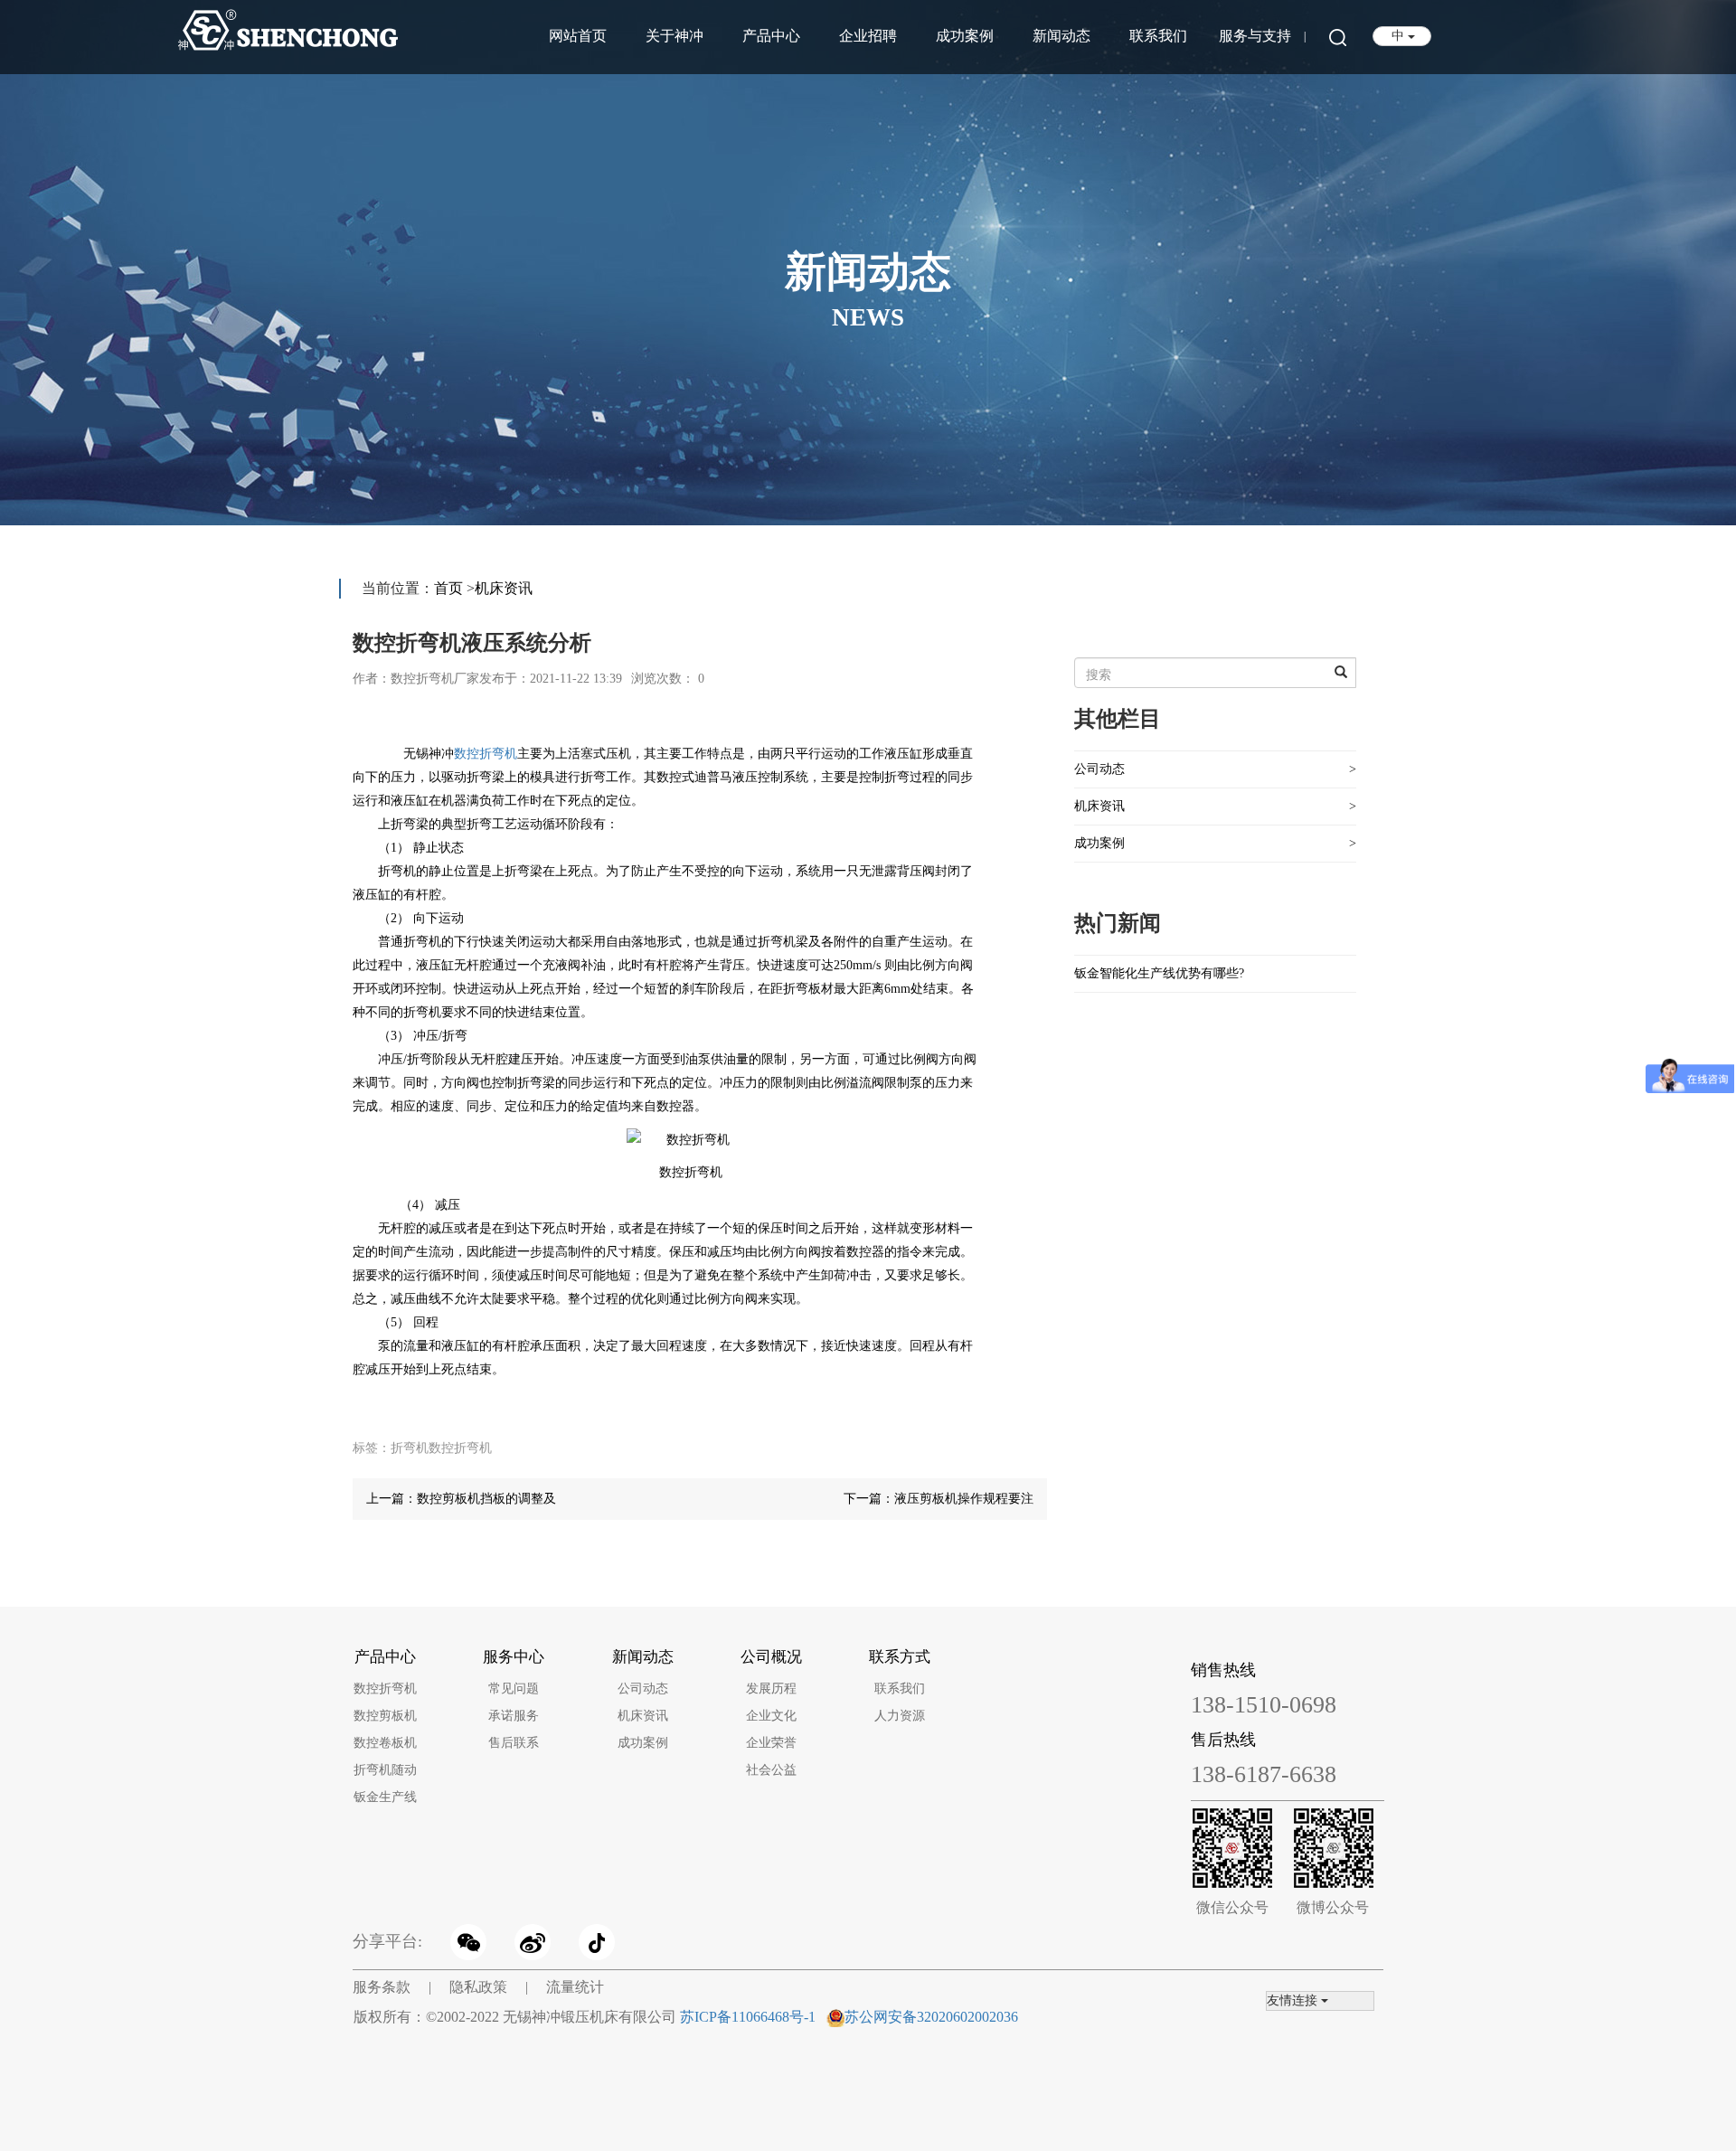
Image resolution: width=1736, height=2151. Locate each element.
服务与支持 (1255, 36)
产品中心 (771, 36)
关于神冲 (675, 36)
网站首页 (578, 36)
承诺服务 (514, 1716)
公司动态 (1099, 769)
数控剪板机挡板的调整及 (486, 1499)
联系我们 (1158, 36)
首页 (448, 588)
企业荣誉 (771, 1743)
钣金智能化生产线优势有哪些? (1159, 973)
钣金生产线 (385, 1797)
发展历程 (771, 1689)
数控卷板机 (385, 1743)
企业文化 (771, 1716)
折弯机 (410, 1448)
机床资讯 (504, 588)
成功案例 (965, 36)
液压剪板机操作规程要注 (964, 1499)
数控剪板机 (385, 1716)
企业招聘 (868, 36)
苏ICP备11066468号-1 (748, 2017)
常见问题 (514, 1689)
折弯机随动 (385, 1770)
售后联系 (514, 1743)
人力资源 (900, 1716)
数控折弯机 (486, 754)
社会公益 (771, 1770)
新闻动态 (1061, 36)
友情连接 (1294, 2000)
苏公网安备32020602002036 (931, 2017)
